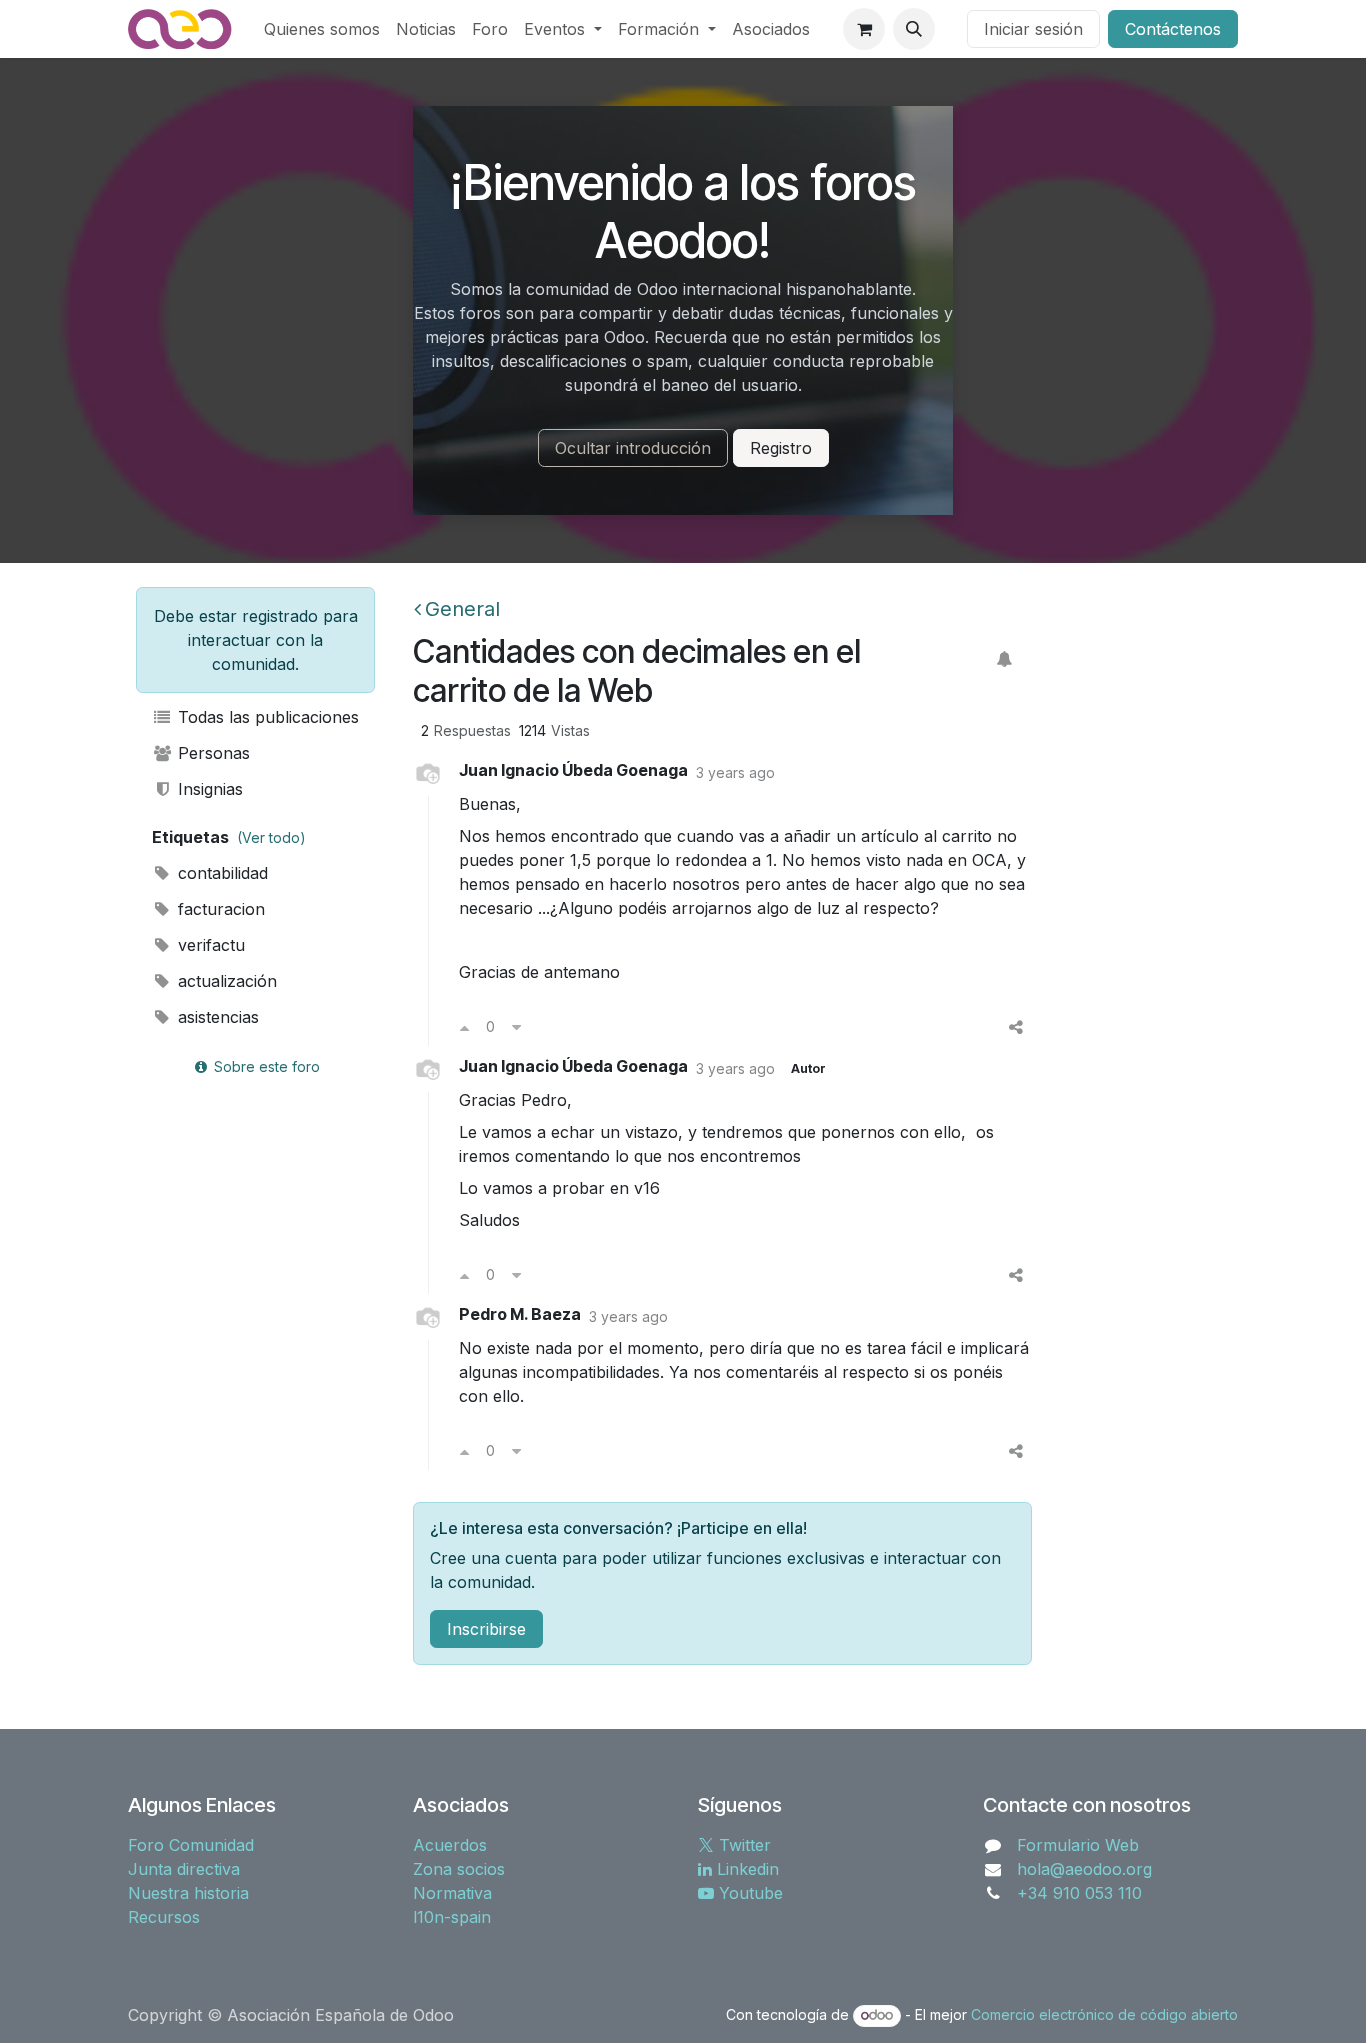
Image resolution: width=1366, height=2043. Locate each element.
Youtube (748, 1893)
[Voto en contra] (516, 1027)
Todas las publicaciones (266, 717)
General (462, 609)
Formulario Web (1078, 1845)
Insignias (208, 789)
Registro (781, 448)
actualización (225, 981)
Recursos (164, 1917)
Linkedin (745, 1869)
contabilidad (220, 873)
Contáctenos (1173, 29)
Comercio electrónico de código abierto (1104, 2014)
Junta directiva (184, 1869)
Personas (211, 753)
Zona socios (459, 1869)
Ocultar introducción (633, 448)
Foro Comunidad (191, 1845)
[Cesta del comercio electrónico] (864, 29)
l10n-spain (452, 1917)
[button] (914, 29)
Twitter (742, 1845)
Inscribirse (486, 1629)
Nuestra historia (188, 1893)
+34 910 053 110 (1079, 1893)
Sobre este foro (265, 1066)
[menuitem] (322, 29)
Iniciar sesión (1033, 29)
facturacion (219, 909)
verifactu (209, 945)
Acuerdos (450, 1845)
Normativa (452, 1893)
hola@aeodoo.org (1084, 1869)
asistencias (216, 1017)
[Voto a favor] (464, 1027)
